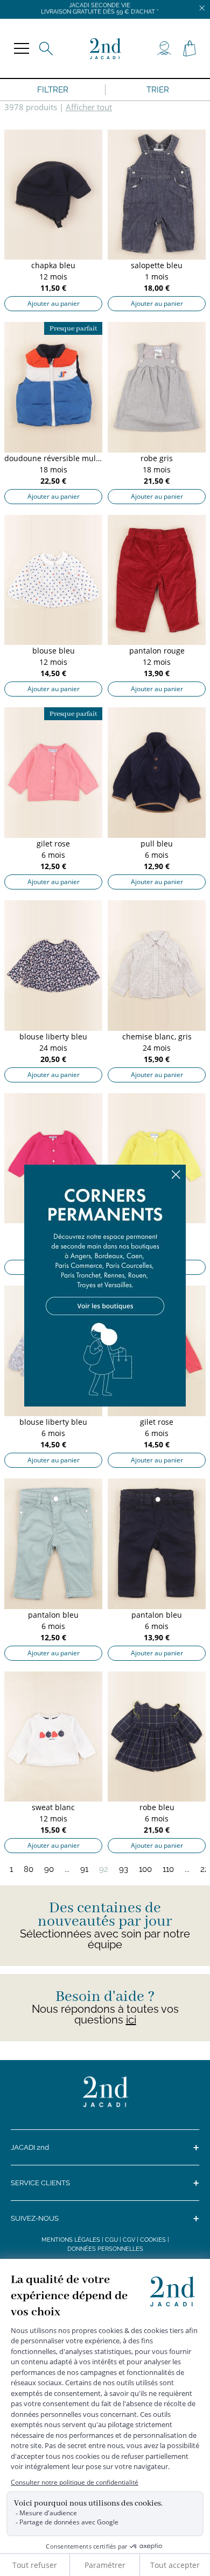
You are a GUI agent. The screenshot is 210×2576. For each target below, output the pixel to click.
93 (124, 1869)
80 (29, 1869)
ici (131, 2020)
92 (104, 1869)
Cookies (153, 2240)
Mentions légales (71, 2240)
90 (49, 1869)
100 (145, 1869)
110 (168, 1869)
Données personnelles (105, 2249)
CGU (111, 2240)
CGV (129, 2240)
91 (84, 1869)
